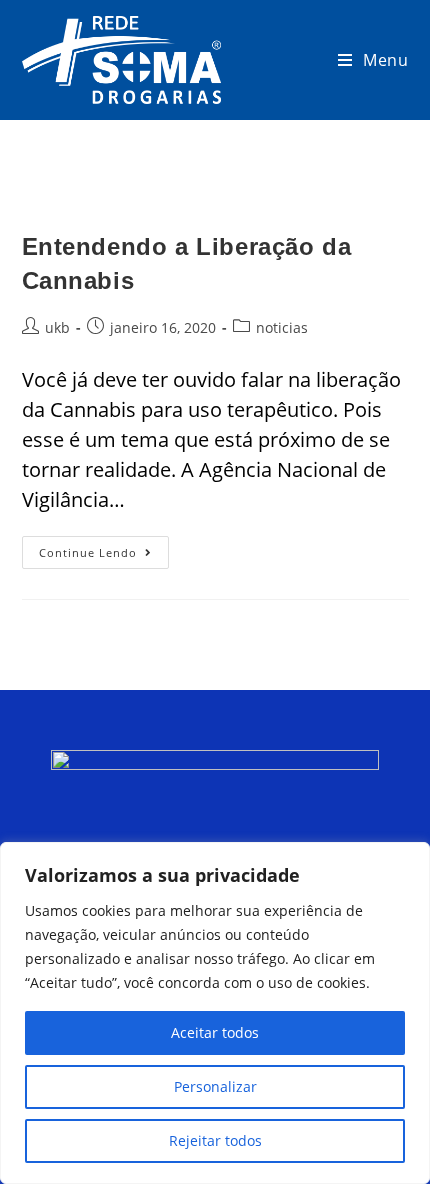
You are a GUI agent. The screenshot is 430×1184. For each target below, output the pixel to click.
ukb (57, 327)
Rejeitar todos (215, 1140)
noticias (282, 327)
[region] (215, 1013)
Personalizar (215, 1086)
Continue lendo (104, 548)
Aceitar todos (215, 1032)
